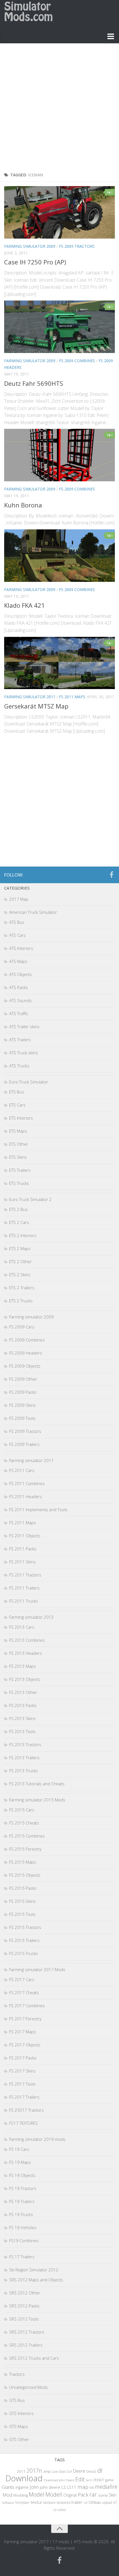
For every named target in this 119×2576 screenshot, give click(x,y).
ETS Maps (18, 1131)
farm (89, 2480)
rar (93, 2494)
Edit (80, 2479)
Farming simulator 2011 (30, 697)
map (83, 2487)
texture (50, 2502)
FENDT (99, 2480)
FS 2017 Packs (23, 2058)
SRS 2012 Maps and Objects (36, 2280)
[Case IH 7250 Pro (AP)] (59, 212)
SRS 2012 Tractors (27, 2332)
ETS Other (19, 1144)
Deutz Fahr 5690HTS (34, 383)
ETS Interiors (21, 1118)
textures (64, 2502)
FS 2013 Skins (22, 1718)
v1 (115, 2502)
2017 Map (19, 899)
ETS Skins (18, 1157)
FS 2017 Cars (22, 1979)
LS (64, 2487)
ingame (22, 2487)
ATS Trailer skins (24, 1027)
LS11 (72, 2487)
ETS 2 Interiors (23, 1235)
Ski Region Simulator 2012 (34, 2270)
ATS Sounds (20, 1000)
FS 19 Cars (19, 2149)
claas (62, 2471)
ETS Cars (17, 1105)
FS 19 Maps (20, 2162)
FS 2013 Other (23, 1692)
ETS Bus (17, 1092)
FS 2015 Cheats (24, 1823)
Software (8, 2503)
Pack (83, 2495)
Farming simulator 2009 (30, 246)
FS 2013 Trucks (24, 1771)
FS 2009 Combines (77, 361)
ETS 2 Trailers (22, 1288)
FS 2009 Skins (22, 1405)
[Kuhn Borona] (59, 455)
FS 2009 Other (23, 1379)
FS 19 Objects (22, 2175)
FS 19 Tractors (23, 2188)
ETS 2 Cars (19, 1222)
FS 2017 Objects (25, 2045)
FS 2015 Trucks (24, 1953)
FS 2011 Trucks (24, 1601)
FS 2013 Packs (23, 1705)
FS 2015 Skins (22, 1901)
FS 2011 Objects (25, 1536)
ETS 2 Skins (20, 1275)
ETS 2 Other (20, 1261)
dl (100, 2470)
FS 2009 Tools (22, 1418)
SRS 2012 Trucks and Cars (34, 2358)
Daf (69, 2471)
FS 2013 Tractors (25, 1744)
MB (92, 2488)
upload (107, 2502)
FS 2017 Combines (27, 2006)
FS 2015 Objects (25, 1875)
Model (37, 2494)
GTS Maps (19, 2426)
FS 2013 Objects (25, 1679)
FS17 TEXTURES (24, 2123)
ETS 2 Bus (18, 1209)
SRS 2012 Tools (24, 2319)
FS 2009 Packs (23, 1392)
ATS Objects (20, 974)
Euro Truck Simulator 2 (30, 1199)
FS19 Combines (24, 2240)
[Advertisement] (59, 109)
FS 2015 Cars (22, 1810)
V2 (55, 2510)
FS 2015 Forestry (25, 1849)
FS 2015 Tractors (25, 1927)
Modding (20, 2495)
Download (24, 2478)
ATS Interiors (21, 948)
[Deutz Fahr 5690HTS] (59, 327)
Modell (54, 2494)
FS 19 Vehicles (23, 2227)
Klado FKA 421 (24, 605)
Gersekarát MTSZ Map (36, 706)
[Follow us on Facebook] (112, 875)
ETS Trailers (20, 1170)
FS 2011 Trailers (24, 1588)
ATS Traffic (19, 1013)
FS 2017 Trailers (24, 2097)
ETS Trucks (19, 1183)
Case (55, 2471)
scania (103, 2495)
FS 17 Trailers (22, 2257)
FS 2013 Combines (27, 1640)
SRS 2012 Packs (24, 2306)
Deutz (91, 2471)
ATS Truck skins (24, 1053)
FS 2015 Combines (27, 1836)
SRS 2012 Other (25, 2293)
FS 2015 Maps (23, 1862)
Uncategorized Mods (29, 2387)
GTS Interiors (21, 2413)
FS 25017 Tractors (26, 2110)
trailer (77, 2502)
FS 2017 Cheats (24, 1992)
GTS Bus (17, 2400)
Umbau (95, 2502)
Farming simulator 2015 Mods (37, 1800)
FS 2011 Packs (23, 1549)
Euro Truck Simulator (29, 1082)
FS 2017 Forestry (25, 2019)
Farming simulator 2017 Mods (37, 1969)
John (34, 2487)
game (109, 2480)
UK (86, 2503)
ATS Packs (19, 987)
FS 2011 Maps (72, 697)
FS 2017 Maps (23, 2032)
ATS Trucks (19, 1066)
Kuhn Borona (23, 505)
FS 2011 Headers (26, 1496)
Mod (7, 2495)
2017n (34, 2471)
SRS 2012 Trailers (26, 2345)
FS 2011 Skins (22, 1562)
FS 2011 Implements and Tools (38, 1509)
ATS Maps (18, 961)
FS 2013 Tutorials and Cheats (37, 1784)
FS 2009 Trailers (24, 1444)
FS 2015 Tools (22, 1914)
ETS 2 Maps (20, 1248)
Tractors (17, 2374)
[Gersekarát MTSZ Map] (59, 663)
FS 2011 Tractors (25, 1575)
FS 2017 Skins (22, 2071)
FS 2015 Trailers (24, 1940)
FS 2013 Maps (23, 1666)
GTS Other (19, 2439)
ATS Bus (17, 922)
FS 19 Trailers (22, 2201)
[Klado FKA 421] (59, 556)
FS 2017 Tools (22, 2084)
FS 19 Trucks (21, 2214)
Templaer (22, 2503)
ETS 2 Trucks (21, 1301)
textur (37, 2502)
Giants (8, 2487)
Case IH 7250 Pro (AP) (35, 262)
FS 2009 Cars (22, 1327)
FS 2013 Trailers (24, 1758)
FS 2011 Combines (27, 1483)
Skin (113, 2495)
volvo (62, 2510)
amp (47, 2471)
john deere (50, 2487)
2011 (21, 2471)
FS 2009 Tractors (77, 246)
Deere (79, 2471)
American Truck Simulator (33, 912)
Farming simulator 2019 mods (37, 2139)
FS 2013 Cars (22, 1627)
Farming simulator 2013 (31, 1617)
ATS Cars (17, 935)
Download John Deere (59, 2480)
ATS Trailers (20, 1040)
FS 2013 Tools (22, 1731)
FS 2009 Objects (25, 1366)
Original (70, 2495)
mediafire (106, 2487)
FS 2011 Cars (22, 1470)
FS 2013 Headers (26, 1653)
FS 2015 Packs (23, 1888)
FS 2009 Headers (26, 1353)
